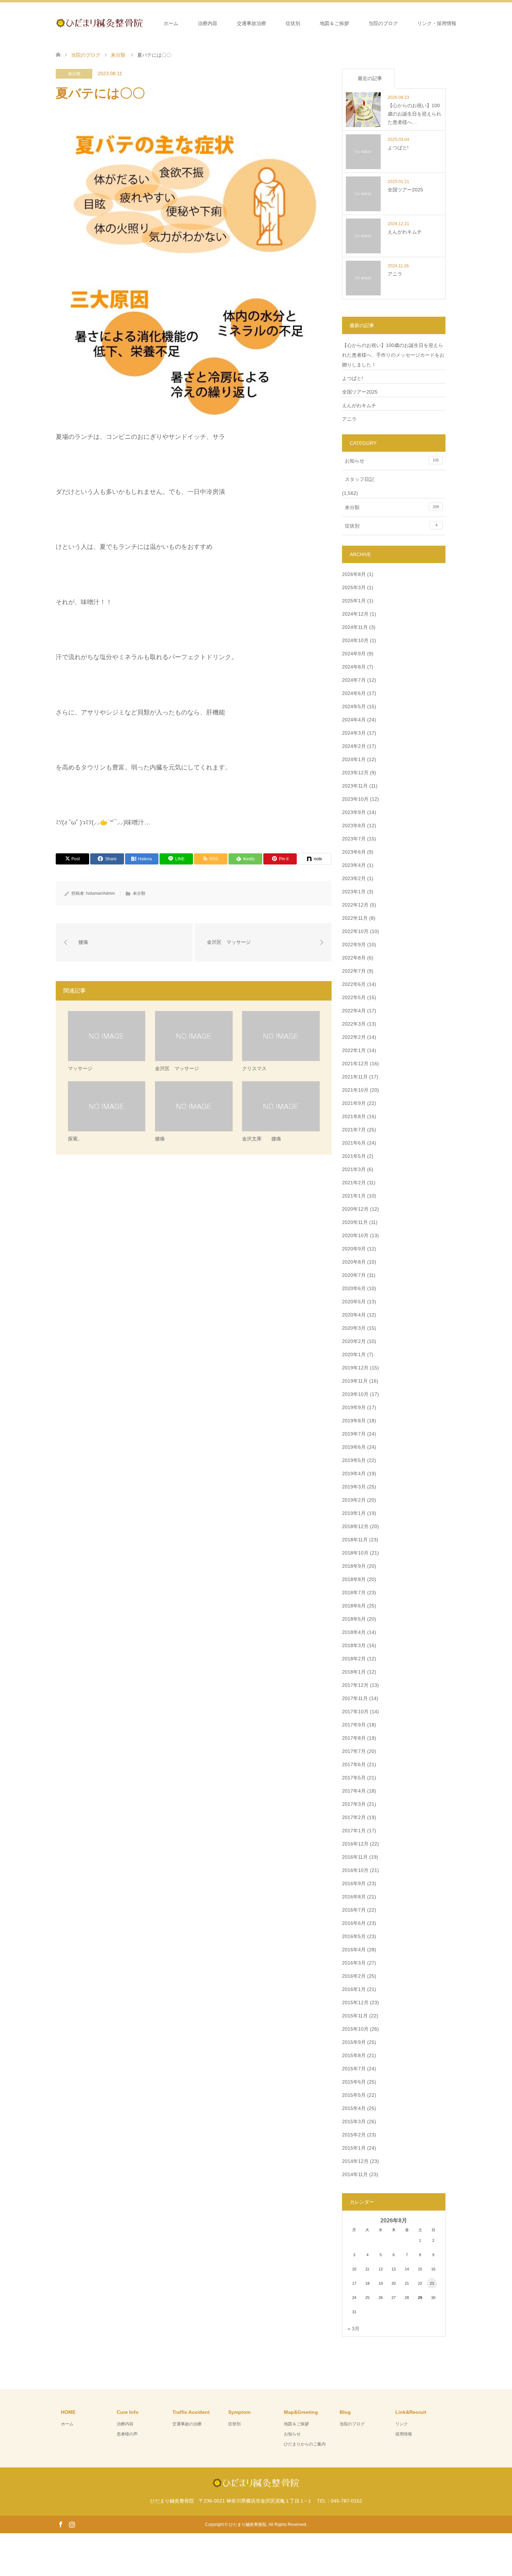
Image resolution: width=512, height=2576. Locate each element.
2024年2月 (354, 746)
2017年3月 (354, 1804)
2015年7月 (354, 2069)
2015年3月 (354, 2121)
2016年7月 (354, 1910)
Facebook (61, 2524)
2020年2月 (354, 1341)
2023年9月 (354, 812)
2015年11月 (355, 2016)
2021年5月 (354, 1156)
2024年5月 (354, 706)
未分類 (74, 74)
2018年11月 (355, 1540)
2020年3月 (354, 1328)
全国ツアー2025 (360, 392)
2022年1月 (354, 1050)
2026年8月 (354, 574)
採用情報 (404, 2434)
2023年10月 (355, 799)
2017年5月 (354, 1778)
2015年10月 (355, 2029)
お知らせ (392, 461)
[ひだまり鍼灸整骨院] (143, 23)
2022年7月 (354, 971)
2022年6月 (354, 984)
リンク (402, 2424)
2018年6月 (354, 1606)
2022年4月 (354, 1011)
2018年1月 (354, 1672)
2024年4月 (354, 720)
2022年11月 (355, 918)
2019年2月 (354, 1500)
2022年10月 (355, 931)
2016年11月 (355, 1857)
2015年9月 (354, 2042)
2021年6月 (354, 1143)
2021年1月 (354, 1196)
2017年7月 (354, 1751)
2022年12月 (355, 905)
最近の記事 (370, 78)
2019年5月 (354, 1460)
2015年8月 (354, 2055)
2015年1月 (354, 2148)
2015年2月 (354, 2135)
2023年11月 (355, 786)
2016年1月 (354, 1989)
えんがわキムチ (359, 405)
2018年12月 (355, 1526)
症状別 (293, 23)
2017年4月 (354, 1791)
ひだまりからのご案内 (305, 2444)
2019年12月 (355, 1368)
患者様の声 (127, 2434)
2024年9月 (354, 654)
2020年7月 (354, 1275)
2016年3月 (354, 1963)
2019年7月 (354, 1434)
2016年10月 (355, 1870)
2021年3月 (354, 1169)
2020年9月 (354, 1249)
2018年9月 (354, 1566)
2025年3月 (354, 587)
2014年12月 (355, 2161)
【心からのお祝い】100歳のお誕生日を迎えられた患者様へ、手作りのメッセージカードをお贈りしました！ (393, 355)
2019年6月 (354, 1447)
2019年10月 (355, 1394)
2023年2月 (354, 878)
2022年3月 (354, 1024)
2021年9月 (354, 1103)
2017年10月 (355, 1712)
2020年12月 (355, 1209)
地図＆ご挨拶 (334, 23)
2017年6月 (354, 1764)
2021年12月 (355, 1064)
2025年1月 (354, 601)
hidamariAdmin (100, 893)
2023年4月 (354, 865)
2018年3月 (354, 1645)
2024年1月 (354, 759)
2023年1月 (354, 892)
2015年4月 (354, 2108)
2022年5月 (354, 997)
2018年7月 (354, 1593)
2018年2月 (354, 1659)
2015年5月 (354, 2095)
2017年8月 (354, 1738)
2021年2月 (354, 1183)
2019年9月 (354, 1407)
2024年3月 (354, 733)
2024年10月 (355, 640)
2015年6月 (354, 2082)
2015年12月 (355, 2002)
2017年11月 (355, 1698)
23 (432, 2283)
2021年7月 (354, 1130)
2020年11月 (355, 1222)
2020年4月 (354, 1315)
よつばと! (352, 378)
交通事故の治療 (187, 2424)
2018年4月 (354, 1632)
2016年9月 (354, 1883)
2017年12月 (355, 1685)
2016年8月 (354, 1897)
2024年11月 (355, 627)
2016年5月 (354, 1936)
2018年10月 (355, 1553)
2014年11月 (355, 2174)
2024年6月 (354, 693)
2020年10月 (355, 1235)
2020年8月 (354, 1262)
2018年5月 (354, 1619)
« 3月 (354, 2329)
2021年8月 (354, 1116)
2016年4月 (354, 1950)
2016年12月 (355, 1844)
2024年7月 (354, 680)
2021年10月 (355, 1090)
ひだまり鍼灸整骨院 (248, 2524)
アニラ (349, 419)
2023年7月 (354, 839)
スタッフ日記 (359, 479)
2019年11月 (355, 1381)
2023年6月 (354, 852)
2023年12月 (355, 773)
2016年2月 (354, 1976)
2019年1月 (354, 1513)
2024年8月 (354, 667)
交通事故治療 (251, 23)
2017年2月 (354, 1817)
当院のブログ (383, 23)
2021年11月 (355, 1077)
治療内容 (208, 23)
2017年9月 (354, 1725)
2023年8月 (354, 825)
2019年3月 (354, 1487)
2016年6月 (354, 1923)
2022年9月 (354, 945)
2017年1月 (354, 1831)
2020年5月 (354, 1302)
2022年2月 (354, 1037)
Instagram (72, 2524)
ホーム (171, 23)
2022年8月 (354, 958)
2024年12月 (355, 614)
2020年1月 (354, 1354)
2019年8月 (354, 1421)
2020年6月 (354, 1288)
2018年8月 (354, 1579)
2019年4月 (354, 1473)
